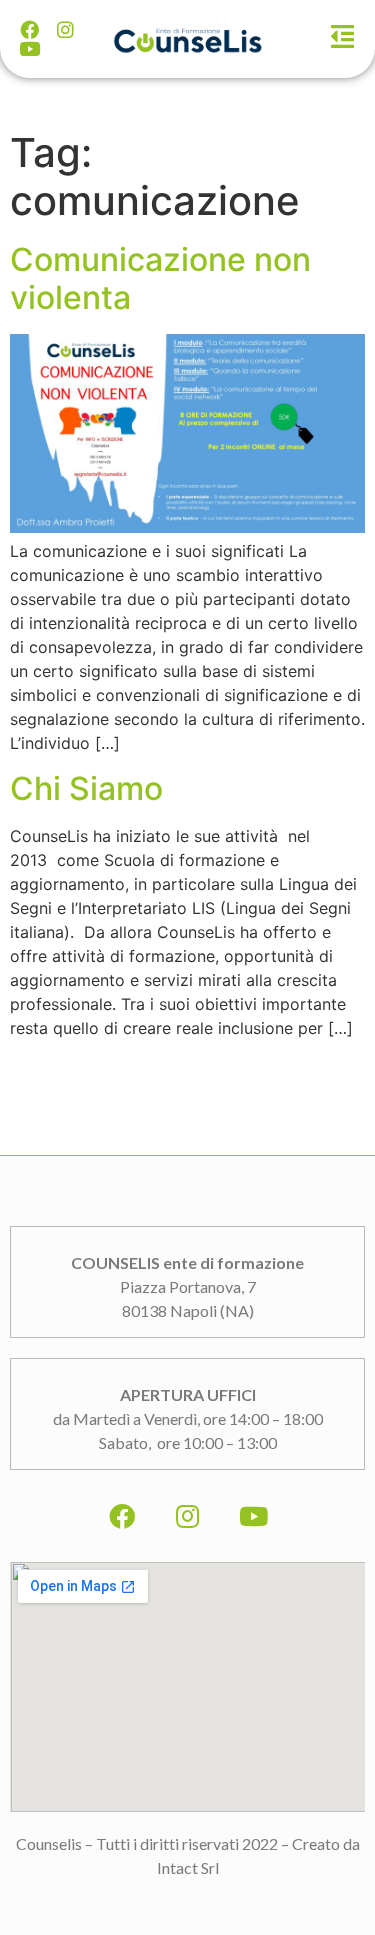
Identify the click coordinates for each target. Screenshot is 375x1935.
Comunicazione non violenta (160, 278)
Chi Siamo (86, 788)
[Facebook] (29, 29)
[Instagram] (65, 29)
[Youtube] (29, 48)
